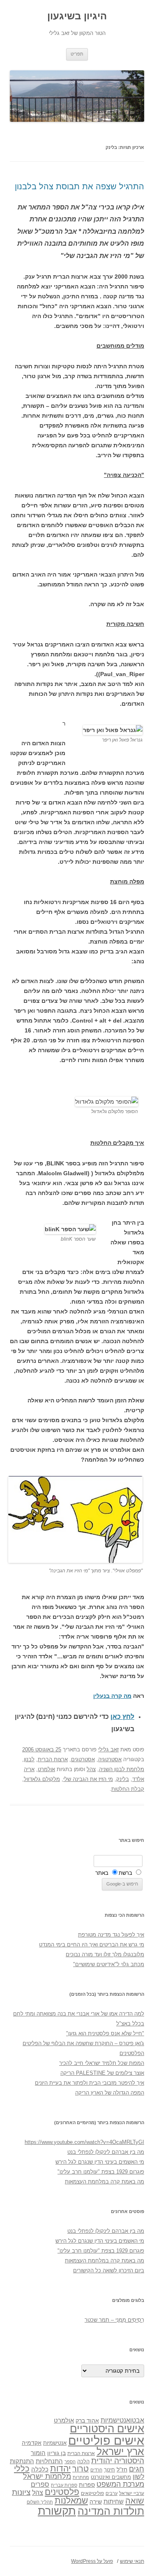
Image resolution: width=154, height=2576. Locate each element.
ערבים (111, 2493)
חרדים (96, 2470)
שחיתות (114, 2501)
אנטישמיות (55, 2443)
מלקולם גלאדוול (42, 1779)
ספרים (40, 2484)
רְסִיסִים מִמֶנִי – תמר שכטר (114, 2320)
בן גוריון (56, 2453)
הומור (38, 2453)
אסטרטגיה (110, 1759)
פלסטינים (62, 2492)
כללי (22, 2468)
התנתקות (22, 2461)
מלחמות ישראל (47, 2476)
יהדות (60, 2468)
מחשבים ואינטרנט (111, 2477)
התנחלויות (49, 2461)
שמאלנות (71, 2500)
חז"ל (122, 2469)
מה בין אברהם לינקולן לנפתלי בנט (106, 2152)
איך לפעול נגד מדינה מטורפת (111, 1935)
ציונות (21, 2492)
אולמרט (46, 1769)
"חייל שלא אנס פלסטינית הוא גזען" (105, 2033)
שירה (96, 2502)
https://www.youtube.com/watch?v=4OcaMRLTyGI (84, 2142)
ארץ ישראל (120, 2451)
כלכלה (40, 2469)
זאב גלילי (108, 1749)
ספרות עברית (64, 2485)
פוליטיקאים (92, 2493)
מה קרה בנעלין (112, 1696)
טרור (80, 2469)
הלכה (83, 2462)
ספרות (87, 2485)
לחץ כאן (122, 1717)
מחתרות (81, 2477)
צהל (91, 1769)
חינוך (109, 2470)
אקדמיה (32, 2443)
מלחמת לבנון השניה (122, 1769)
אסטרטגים (83, 1759)
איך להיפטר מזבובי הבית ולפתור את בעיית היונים (90, 2083)
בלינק (123, 1779)
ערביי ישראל (132, 2493)
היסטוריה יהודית (118, 2461)
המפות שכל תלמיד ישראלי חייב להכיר (102, 2063)
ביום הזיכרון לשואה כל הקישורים (109, 2270)
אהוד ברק (87, 2420)
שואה (135, 2500)
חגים (137, 2469)
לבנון (29, 1759)
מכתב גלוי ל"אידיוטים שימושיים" (109, 1964)
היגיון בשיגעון (77, 16)
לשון (138, 2477)
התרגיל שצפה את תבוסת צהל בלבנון (79, 186)
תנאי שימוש (132, 2561)
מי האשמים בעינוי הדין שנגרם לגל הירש (100, 2162)
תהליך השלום (40, 2502)
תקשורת (57, 2511)
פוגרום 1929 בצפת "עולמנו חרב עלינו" (101, 2172)
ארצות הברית (53, 1759)
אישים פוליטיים (106, 2440)
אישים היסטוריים (107, 2429)
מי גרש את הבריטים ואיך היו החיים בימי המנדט (92, 1945)
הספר (70, 2462)
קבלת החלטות (128, 1789)
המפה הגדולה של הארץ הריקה (110, 2093)
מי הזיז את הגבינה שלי (88, 1779)
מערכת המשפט (120, 2484)
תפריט (77, 54)
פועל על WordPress (92, 2561)
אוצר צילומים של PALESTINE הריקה (102, 2073)
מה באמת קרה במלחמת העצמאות (105, 2182)
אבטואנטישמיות (122, 2420)
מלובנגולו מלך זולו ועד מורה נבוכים (105, 1954)
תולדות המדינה (111, 2511)
